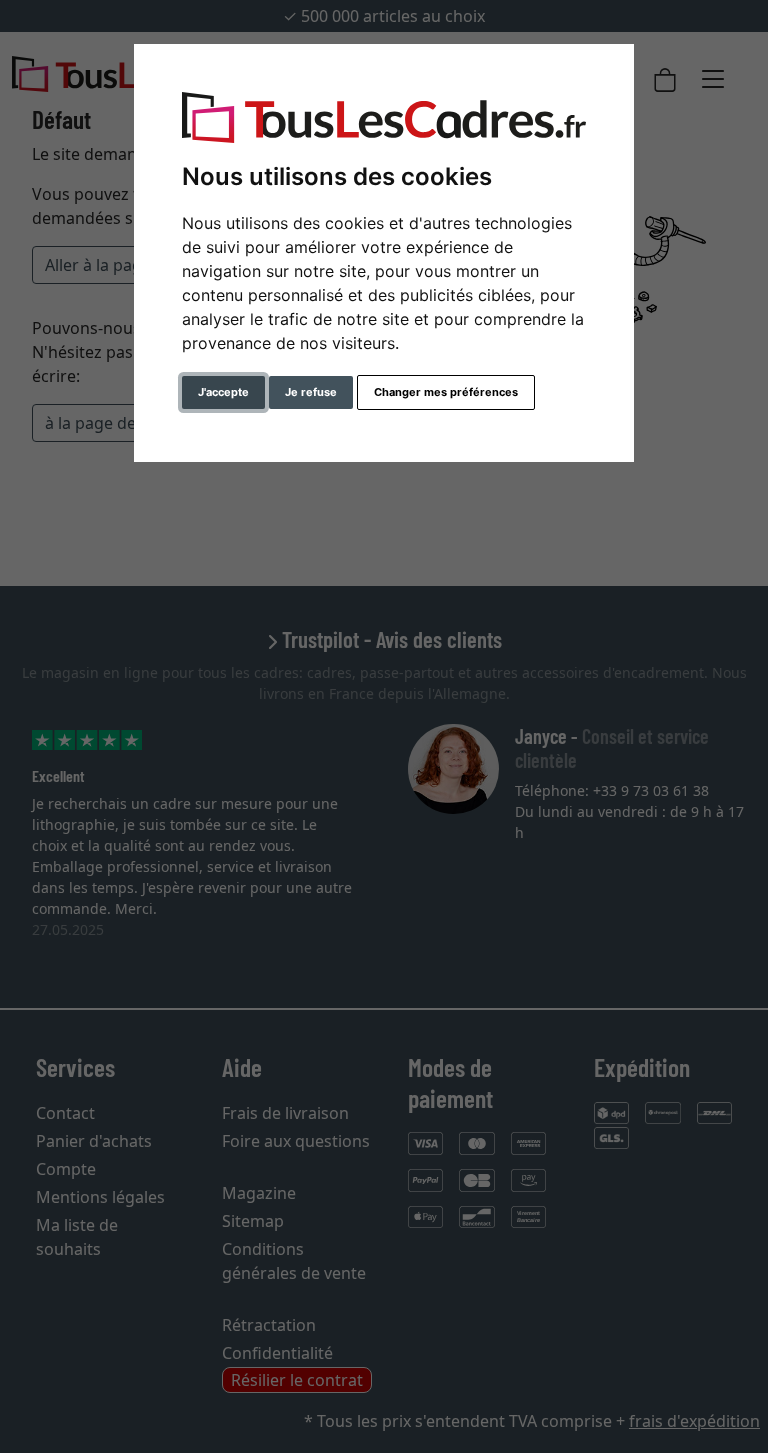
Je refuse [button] (311, 392)
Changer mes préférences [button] (446, 392)
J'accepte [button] (223, 392)
